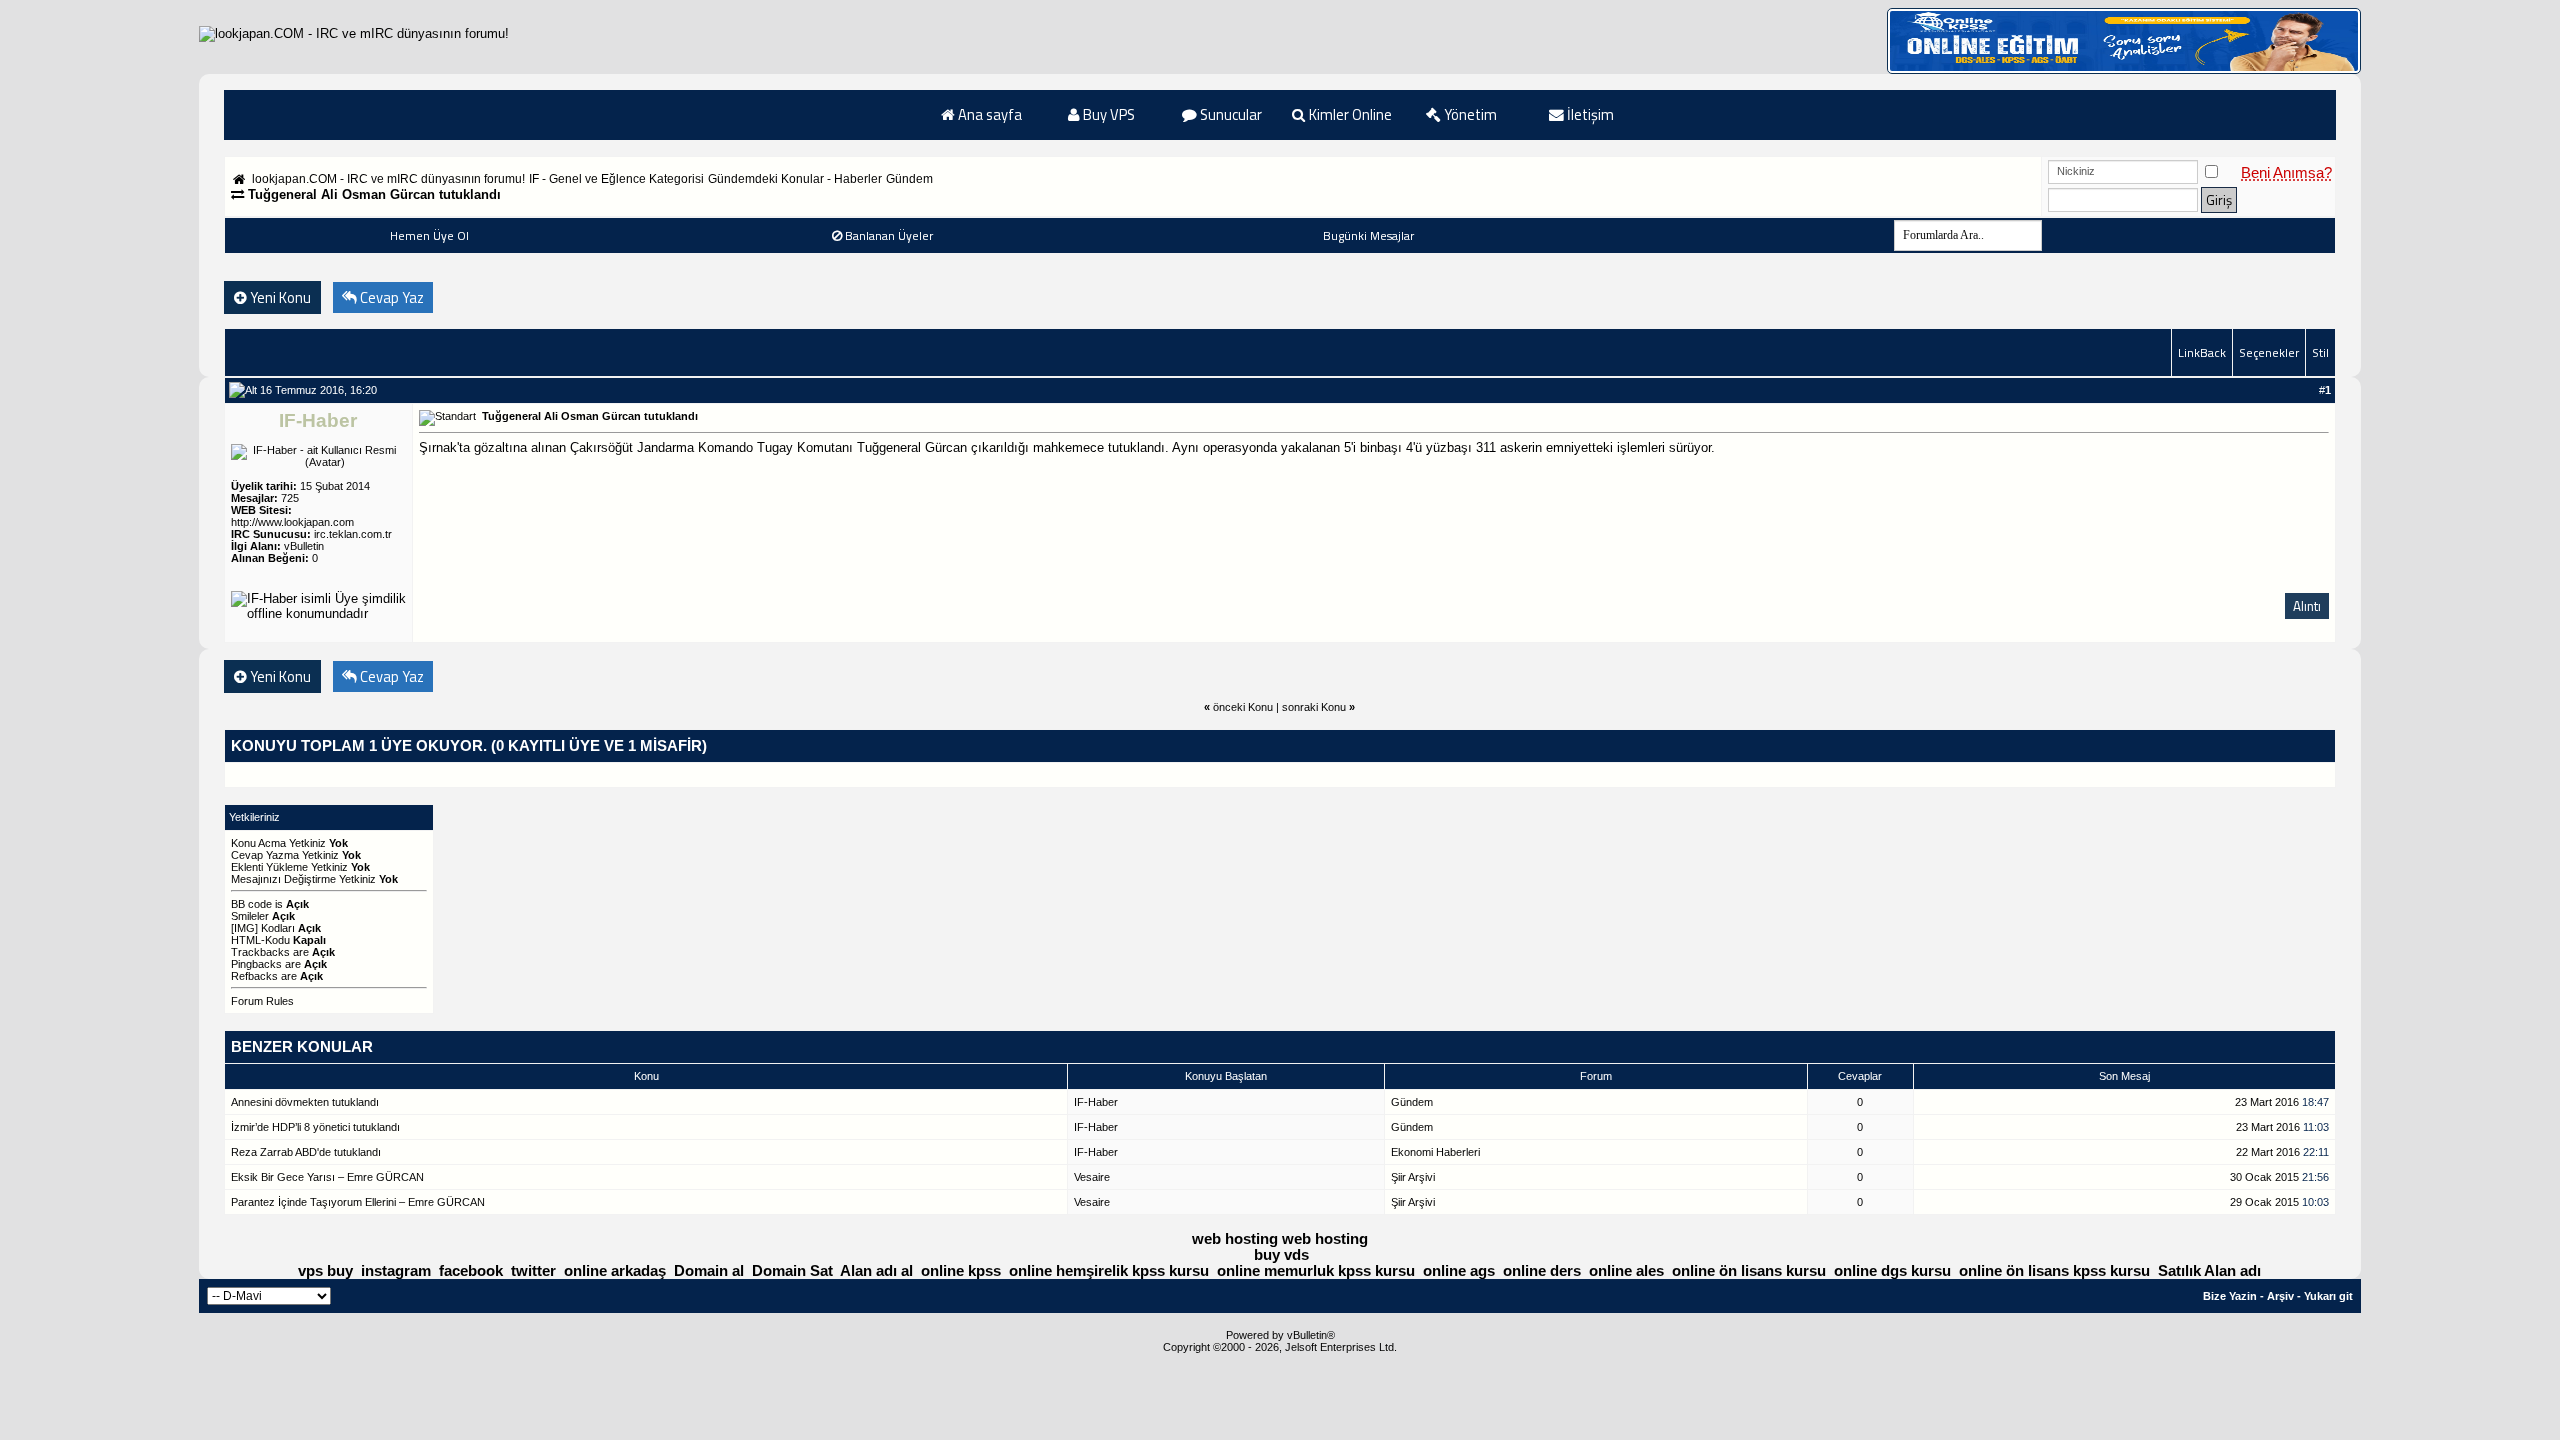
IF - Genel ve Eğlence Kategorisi (616, 179)
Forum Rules (262, 1001)
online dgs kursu (1892, 1271)
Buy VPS (1107, 114)
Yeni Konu (279, 297)
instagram (396, 1271)
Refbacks (254, 976)
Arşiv (2280, 1296)
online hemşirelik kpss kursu (1109, 1271)
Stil (2320, 352)
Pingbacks (256, 964)
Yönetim (1469, 114)
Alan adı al (876, 1271)
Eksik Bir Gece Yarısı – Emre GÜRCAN (327, 1177)
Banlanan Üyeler (889, 235)
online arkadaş (615, 1271)
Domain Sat (792, 1271)
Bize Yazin (2230, 1296)
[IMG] (244, 928)
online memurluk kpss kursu (1316, 1271)
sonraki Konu (1314, 707)
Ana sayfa (988, 114)
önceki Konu (1243, 707)
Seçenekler (2269, 352)
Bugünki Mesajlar (1368, 235)
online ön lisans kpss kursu (2054, 1271)
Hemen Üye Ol (429, 235)
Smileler (250, 916)
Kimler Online (1349, 114)
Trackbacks (260, 952)
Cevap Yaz (390, 297)
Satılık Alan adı (2209, 1271)
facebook (471, 1271)
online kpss (961, 1271)
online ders (1542, 1271)
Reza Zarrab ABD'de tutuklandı (306, 1152)
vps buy (325, 1271)
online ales (1626, 1271)
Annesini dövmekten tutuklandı (305, 1102)
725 (290, 498)
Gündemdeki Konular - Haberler (795, 179)
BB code (251, 904)
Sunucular (1229, 114)
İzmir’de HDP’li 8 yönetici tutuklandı (315, 1127)
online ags (1459, 1271)
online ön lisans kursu (1749, 1271)
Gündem (909, 179)
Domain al (709, 1271)
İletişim (1589, 114)
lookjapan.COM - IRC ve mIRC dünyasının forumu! (388, 179)
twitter (533, 1271)
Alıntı (2307, 606)
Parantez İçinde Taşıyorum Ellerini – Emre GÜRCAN (358, 1202)
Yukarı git (2328, 1296)
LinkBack (2202, 352)
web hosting (1235, 1239)
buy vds (1281, 1255)
